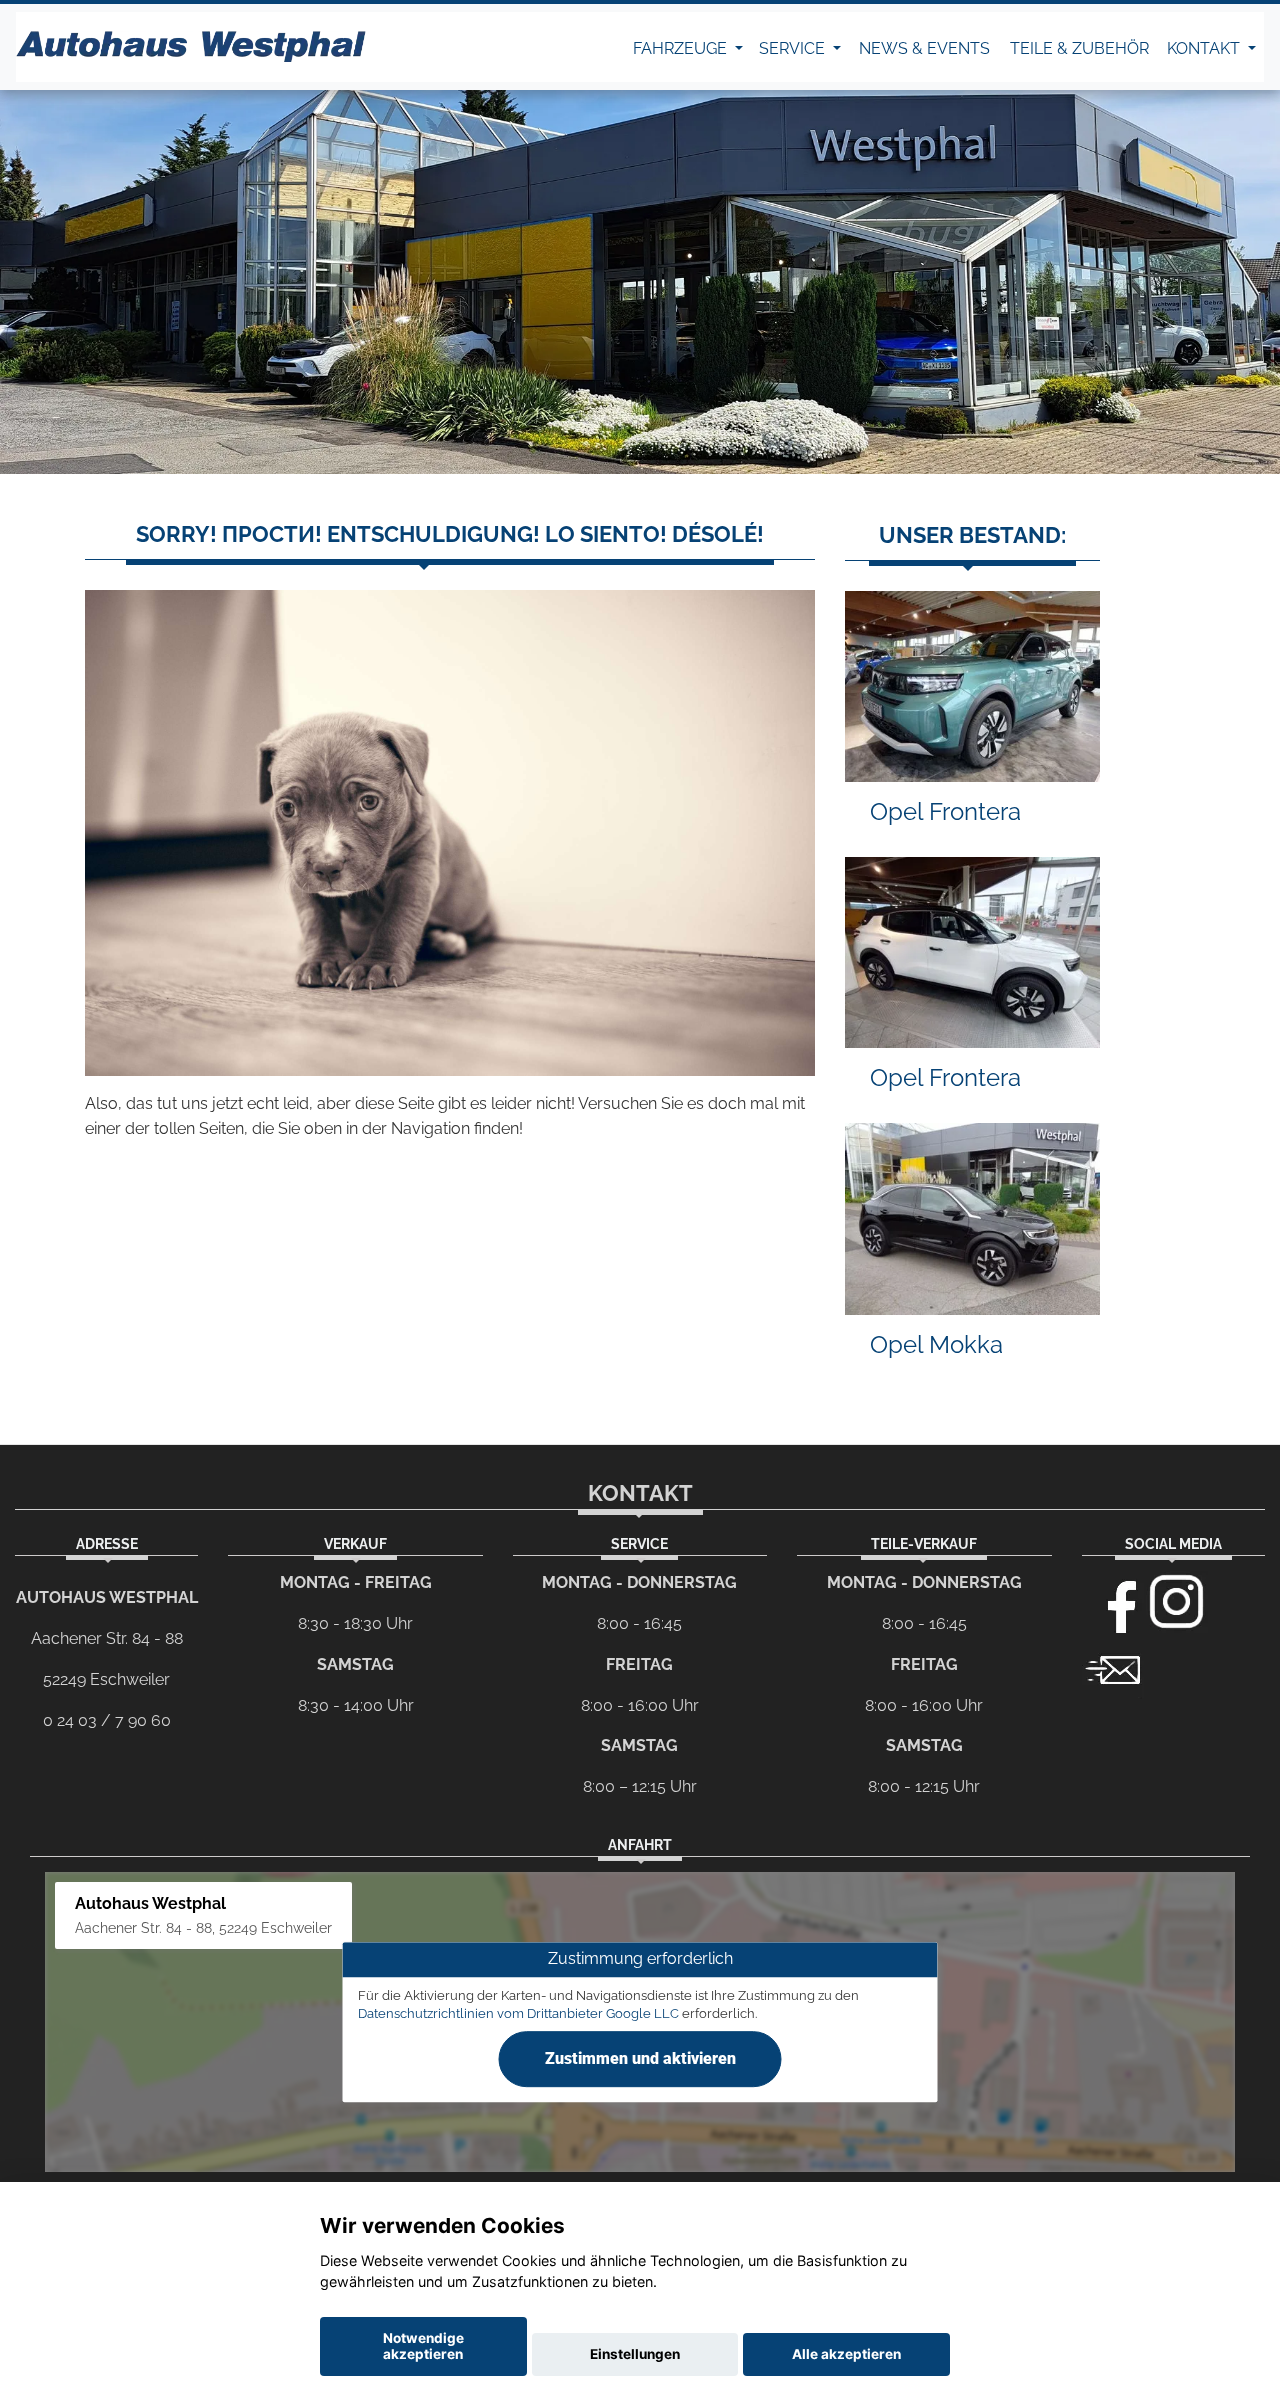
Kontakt (1205, 48)
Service (794, 48)
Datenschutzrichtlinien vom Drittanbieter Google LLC (518, 2013)
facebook (1113, 1602)
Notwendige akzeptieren (423, 2346)
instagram (1177, 1602)
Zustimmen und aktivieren (640, 2058)
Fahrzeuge (682, 48)
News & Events (924, 48)
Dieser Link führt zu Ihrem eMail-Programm (1113, 1668)
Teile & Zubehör (1079, 48)
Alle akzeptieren (846, 2354)
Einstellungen (635, 2354)
